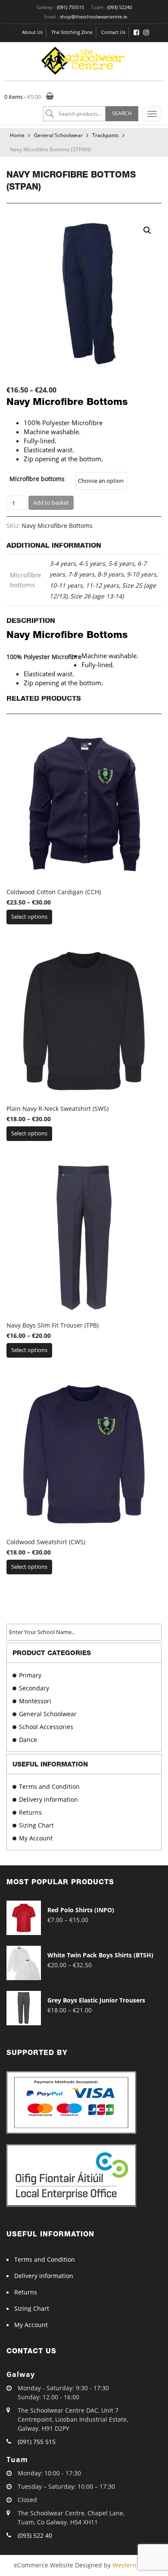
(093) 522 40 (35, 2535)
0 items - (23, 97)
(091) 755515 (70, 7)
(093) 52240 (120, 7)
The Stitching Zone (72, 32)
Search (122, 113)
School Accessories (46, 1727)
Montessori (35, 1701)
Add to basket (51, 503)
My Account (36, 1838)
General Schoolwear (58, 135)
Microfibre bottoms (37, 479)
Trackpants (106, 135)
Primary (30, 1675)
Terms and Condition (49, 1786)
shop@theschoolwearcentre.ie (93, 17)
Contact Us (113, 32)
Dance (28, 1740)
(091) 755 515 (37, 2442)
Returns (30, 1812)
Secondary (34, 1688)
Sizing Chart (36, 1825)
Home (17, 135)
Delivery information (48, 1799)
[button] (147, 230)
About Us (32, 32)
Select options (29, 917)
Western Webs (133, 2565)
